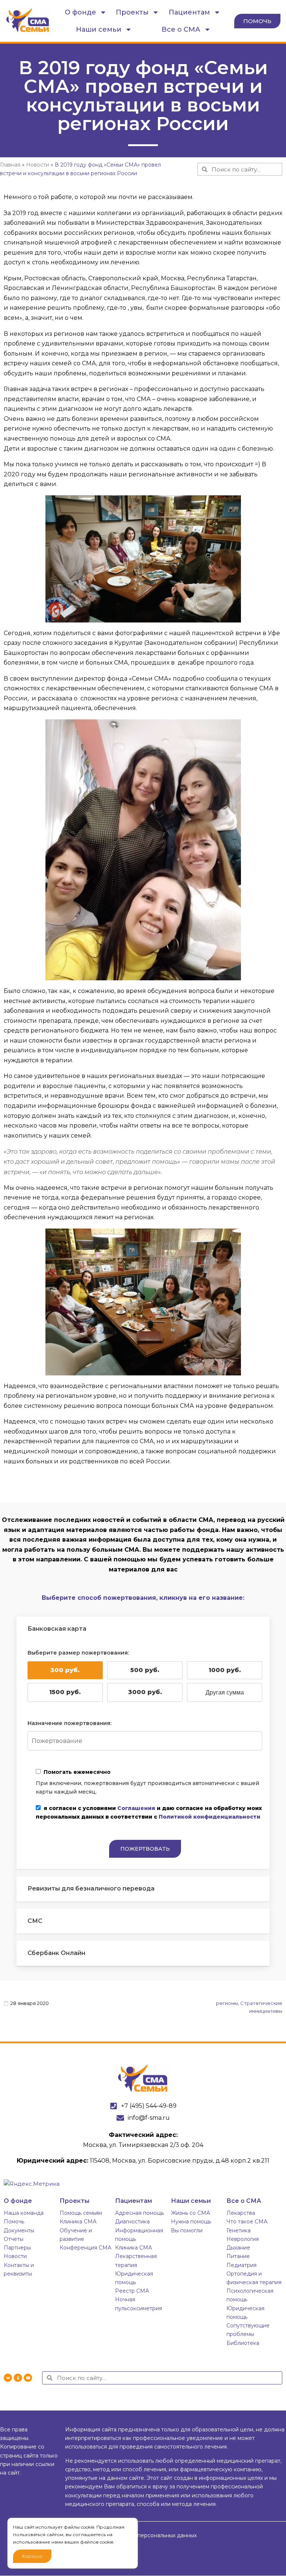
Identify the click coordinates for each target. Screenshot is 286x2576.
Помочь (14, 2222)
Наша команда (24, 2213)
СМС (35, 1921)
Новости (15, 2256)
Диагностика (132, 2222)
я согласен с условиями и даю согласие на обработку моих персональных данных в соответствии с (149, 1812)
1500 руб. (65, 1692)
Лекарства (241, 2213)
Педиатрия (241, 2265)
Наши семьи (99, 29)
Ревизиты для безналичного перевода (91, 1888)
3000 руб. (145, 1692)
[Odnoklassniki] (18, 2378)
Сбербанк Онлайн (56, 1953)
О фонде (80, 12)
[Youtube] (28, 2378)
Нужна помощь (191, 2222)
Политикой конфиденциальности (209, 1817)
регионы (227, 2003)
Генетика (239, 2230)
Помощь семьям (81, 2213)
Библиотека (243, 2343)
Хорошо (32, 2556)
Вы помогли (187, 2230)
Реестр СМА (132, 2291)
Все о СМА (181, 29)
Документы (19, 2230)
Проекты (132, 12)
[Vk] (8, 2378)
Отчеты (14, 2239)
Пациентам (189, 12)
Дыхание (238, 2248)
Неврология (243, 2239)
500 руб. (145, 1670)
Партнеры (17, 2248)
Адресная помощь (139, 2213)
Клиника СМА (78, 2222)
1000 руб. (225, 1670)
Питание (238, 2256)
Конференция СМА (85, 2248)
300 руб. (65, 1670)
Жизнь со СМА (190, 2213)
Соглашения (136, 1808)
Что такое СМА (247, 2222)
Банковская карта (57, 1629)
